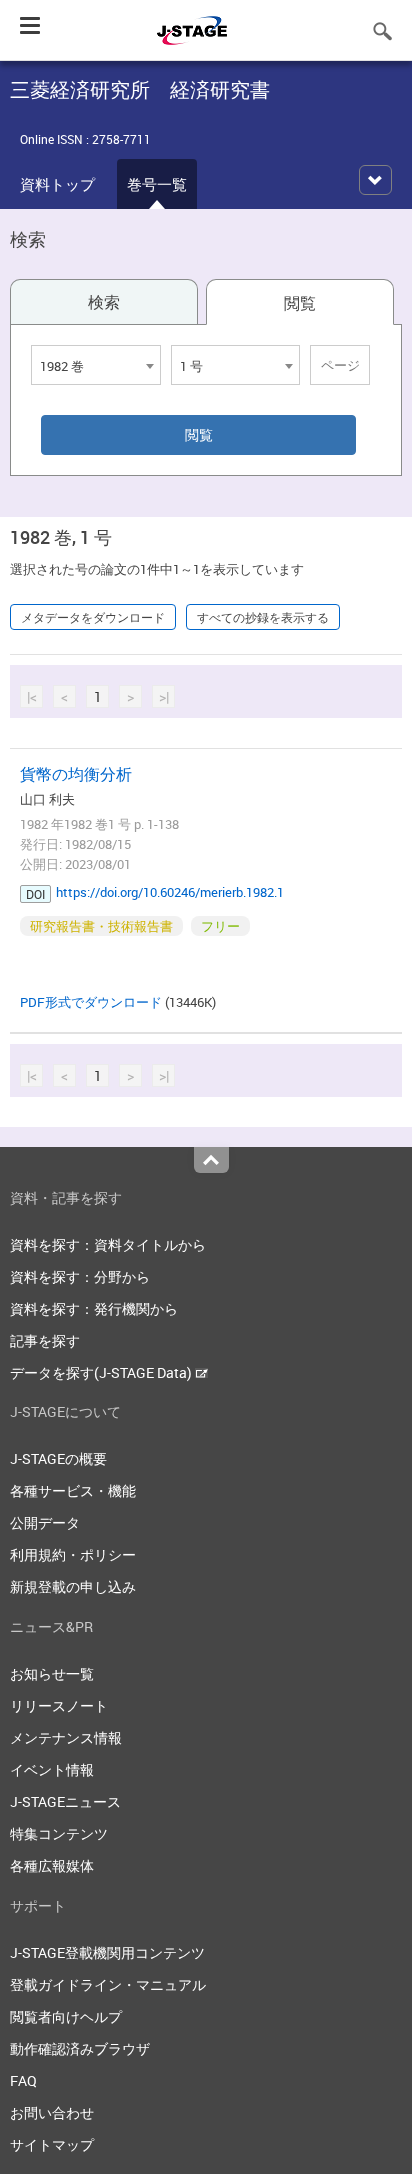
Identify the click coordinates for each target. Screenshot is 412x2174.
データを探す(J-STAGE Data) (102, 1372)
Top (211, 1160)
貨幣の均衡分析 (76, 774)
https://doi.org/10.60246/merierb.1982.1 (170, 892)
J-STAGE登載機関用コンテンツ (107, 1952)
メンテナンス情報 (66, 1737)
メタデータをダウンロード (93, 617)
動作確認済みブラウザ (80, 2048)
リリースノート (59, 1705)
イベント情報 (52, 1769)
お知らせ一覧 (52, 1673)
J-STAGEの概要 (58, 1458)
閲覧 (300, 303)
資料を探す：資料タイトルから (108, 1244)
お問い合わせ (52, 2112)
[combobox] (96, 365)
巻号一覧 (157, 184)
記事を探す (45, 1340)
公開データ (45, 1522)
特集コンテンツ (59, 1833)
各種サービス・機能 (73, 1490)
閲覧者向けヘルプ (66, 2016)
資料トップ (57, 184)
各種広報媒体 (52, 1865)
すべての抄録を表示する (263, 617)
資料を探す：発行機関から (94, 1308)
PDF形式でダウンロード (91, 1002)
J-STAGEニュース (65, 1801)
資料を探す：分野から (80, 1276)
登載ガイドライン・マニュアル (108, 1984)
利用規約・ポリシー (73, 1554)
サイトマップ (52, 2144)
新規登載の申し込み (73, 1586)
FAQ (23, 2080)
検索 (104, 302)
